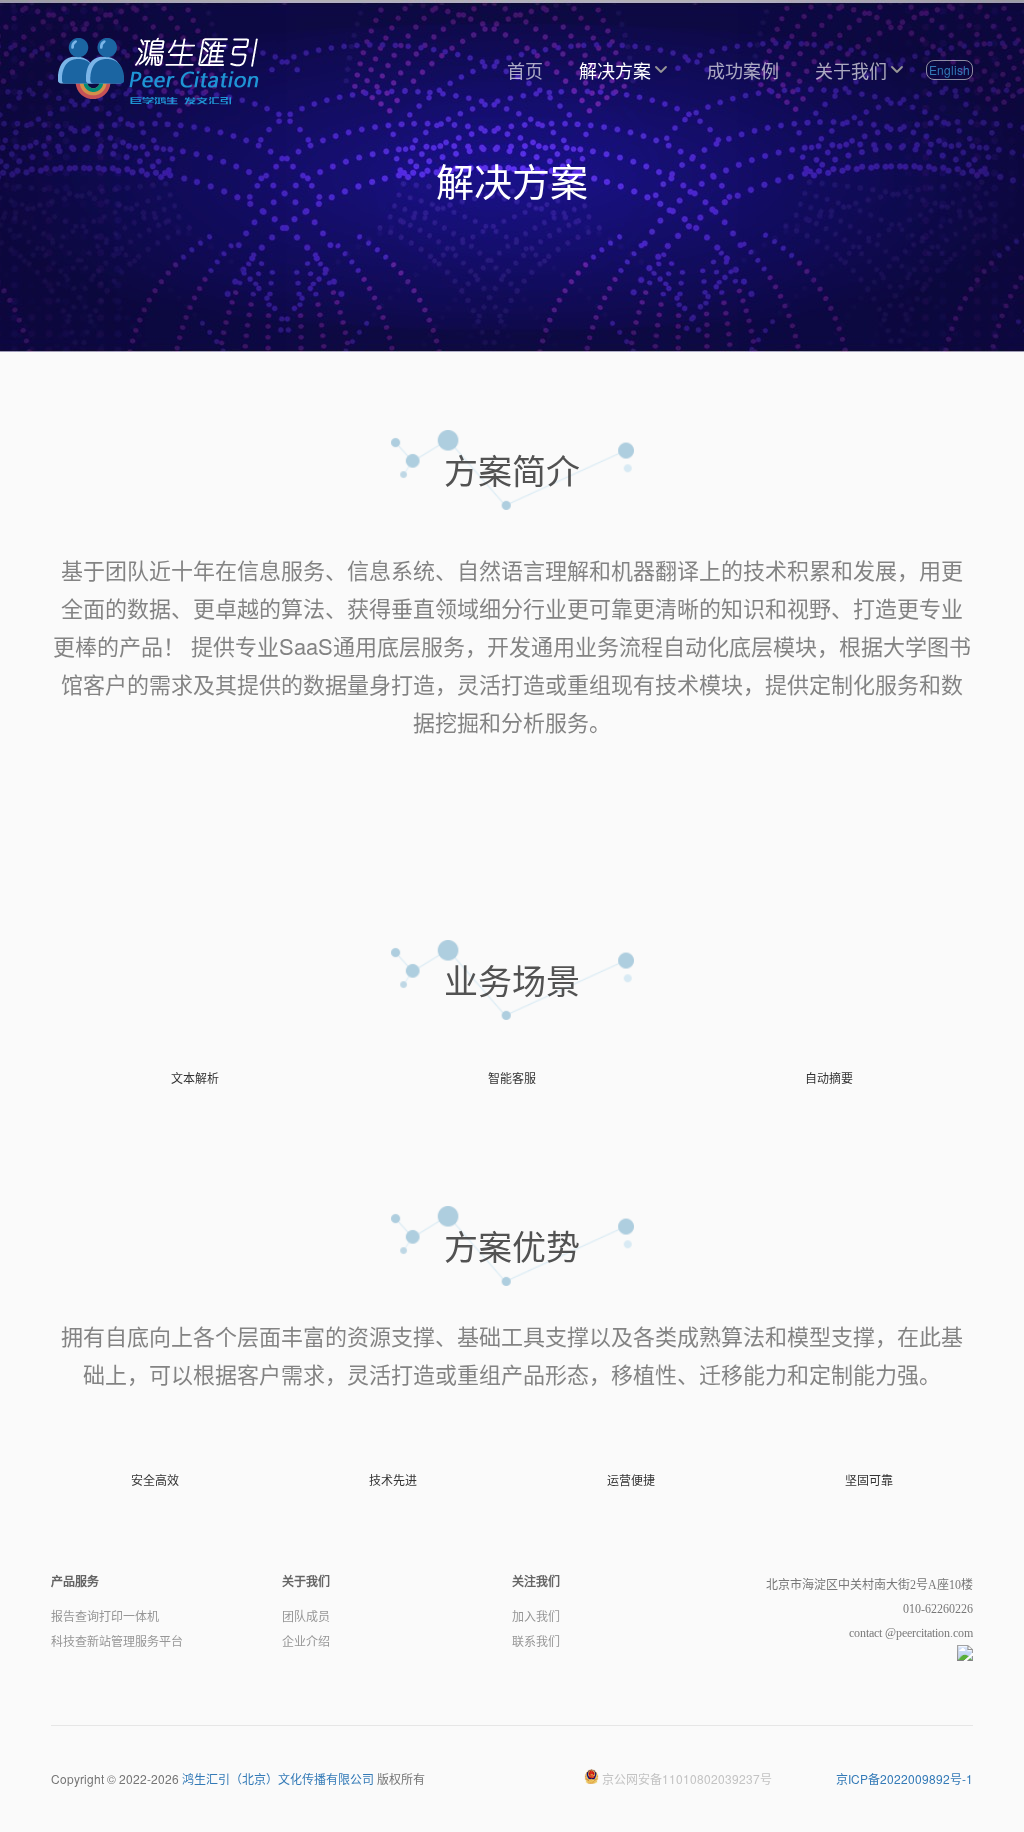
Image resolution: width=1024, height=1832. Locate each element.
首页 (525, 70)
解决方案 (615, 70)
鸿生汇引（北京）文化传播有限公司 (278, 1778)
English (949, 69)
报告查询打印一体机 (105, 1617)
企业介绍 (306, 1642)
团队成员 (306, 1617)
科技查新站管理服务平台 (117, 1642)
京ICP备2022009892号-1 (904, 1778)
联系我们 (536, 1642)
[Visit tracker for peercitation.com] (965, 1657)
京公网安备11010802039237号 (685, 1778)
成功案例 (743, 70)
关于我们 (851, 70)
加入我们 (536, 1617)
